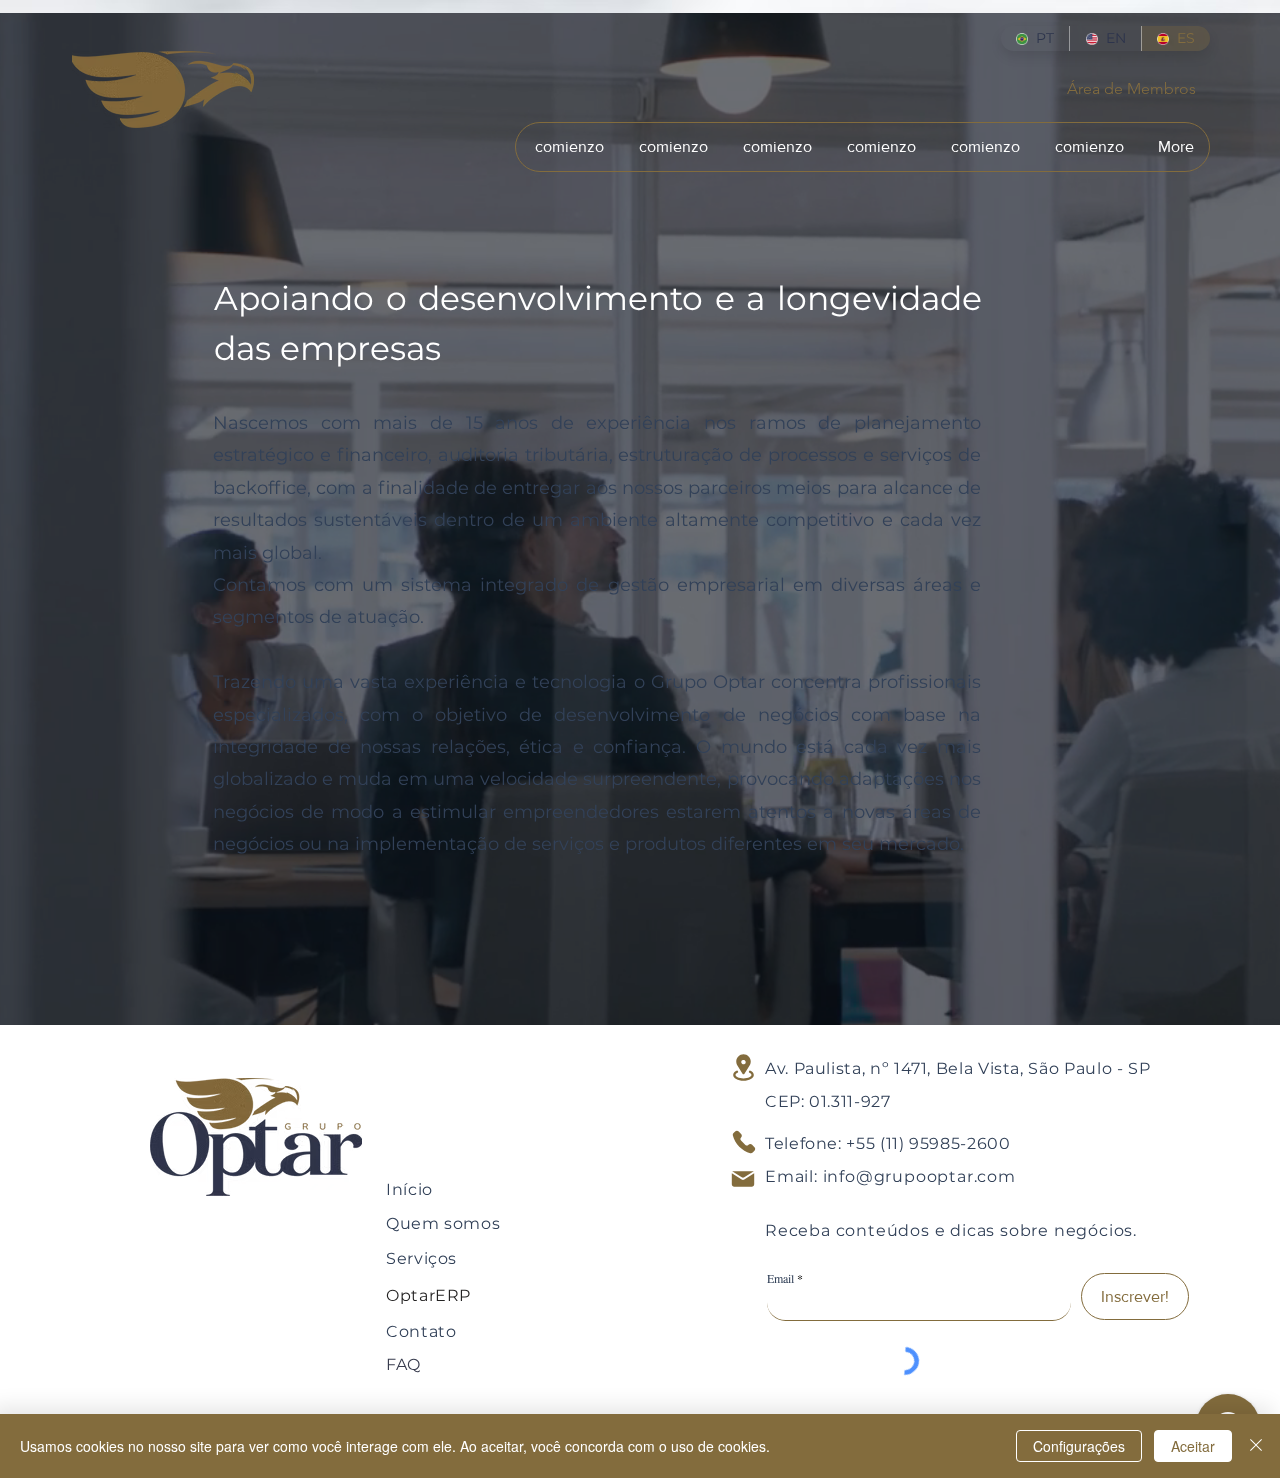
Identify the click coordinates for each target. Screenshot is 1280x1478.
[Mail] (743, 1179)
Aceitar (1193, 1446)
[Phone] (744, 1142)
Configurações (1079, 1446)
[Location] (743, 1067)
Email (780, 1278)
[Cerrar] (1256, 1446)
